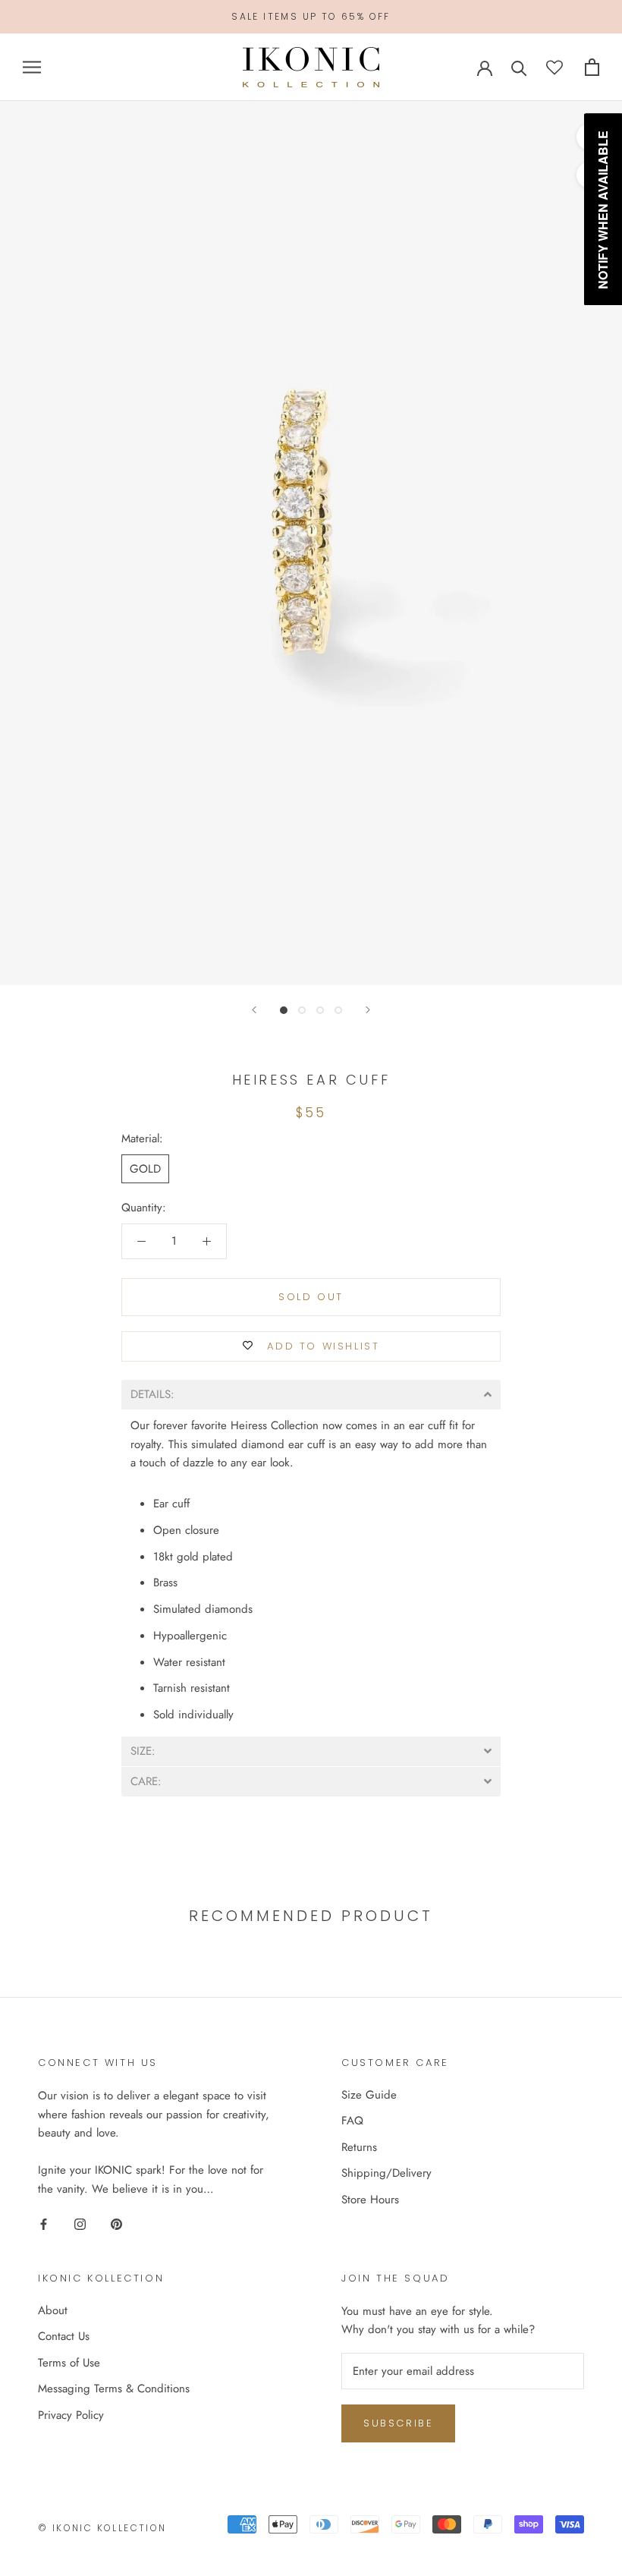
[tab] (311, 1395)
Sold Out (311, 1297)
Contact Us (64, 2336)
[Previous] (254, 1010)
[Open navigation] (32, 67)
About (53, 2310)
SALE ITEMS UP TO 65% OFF (311, 16)
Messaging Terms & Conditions (114, 2389)
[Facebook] (44, 2223)
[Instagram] (80, 2223)
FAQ (352, 2121)
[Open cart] (592, 67)
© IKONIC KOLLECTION (102, 2528)
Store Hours (370, 2200)
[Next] (368, 1010)
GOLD (145, 1169)
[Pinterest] (116, 2223)
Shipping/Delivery (386, 2173)
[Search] (519, 67)
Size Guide (369, 2095)
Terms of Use (69, 2363)
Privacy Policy (71, 2415)
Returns (359, 2147)
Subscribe (398, 2423)
